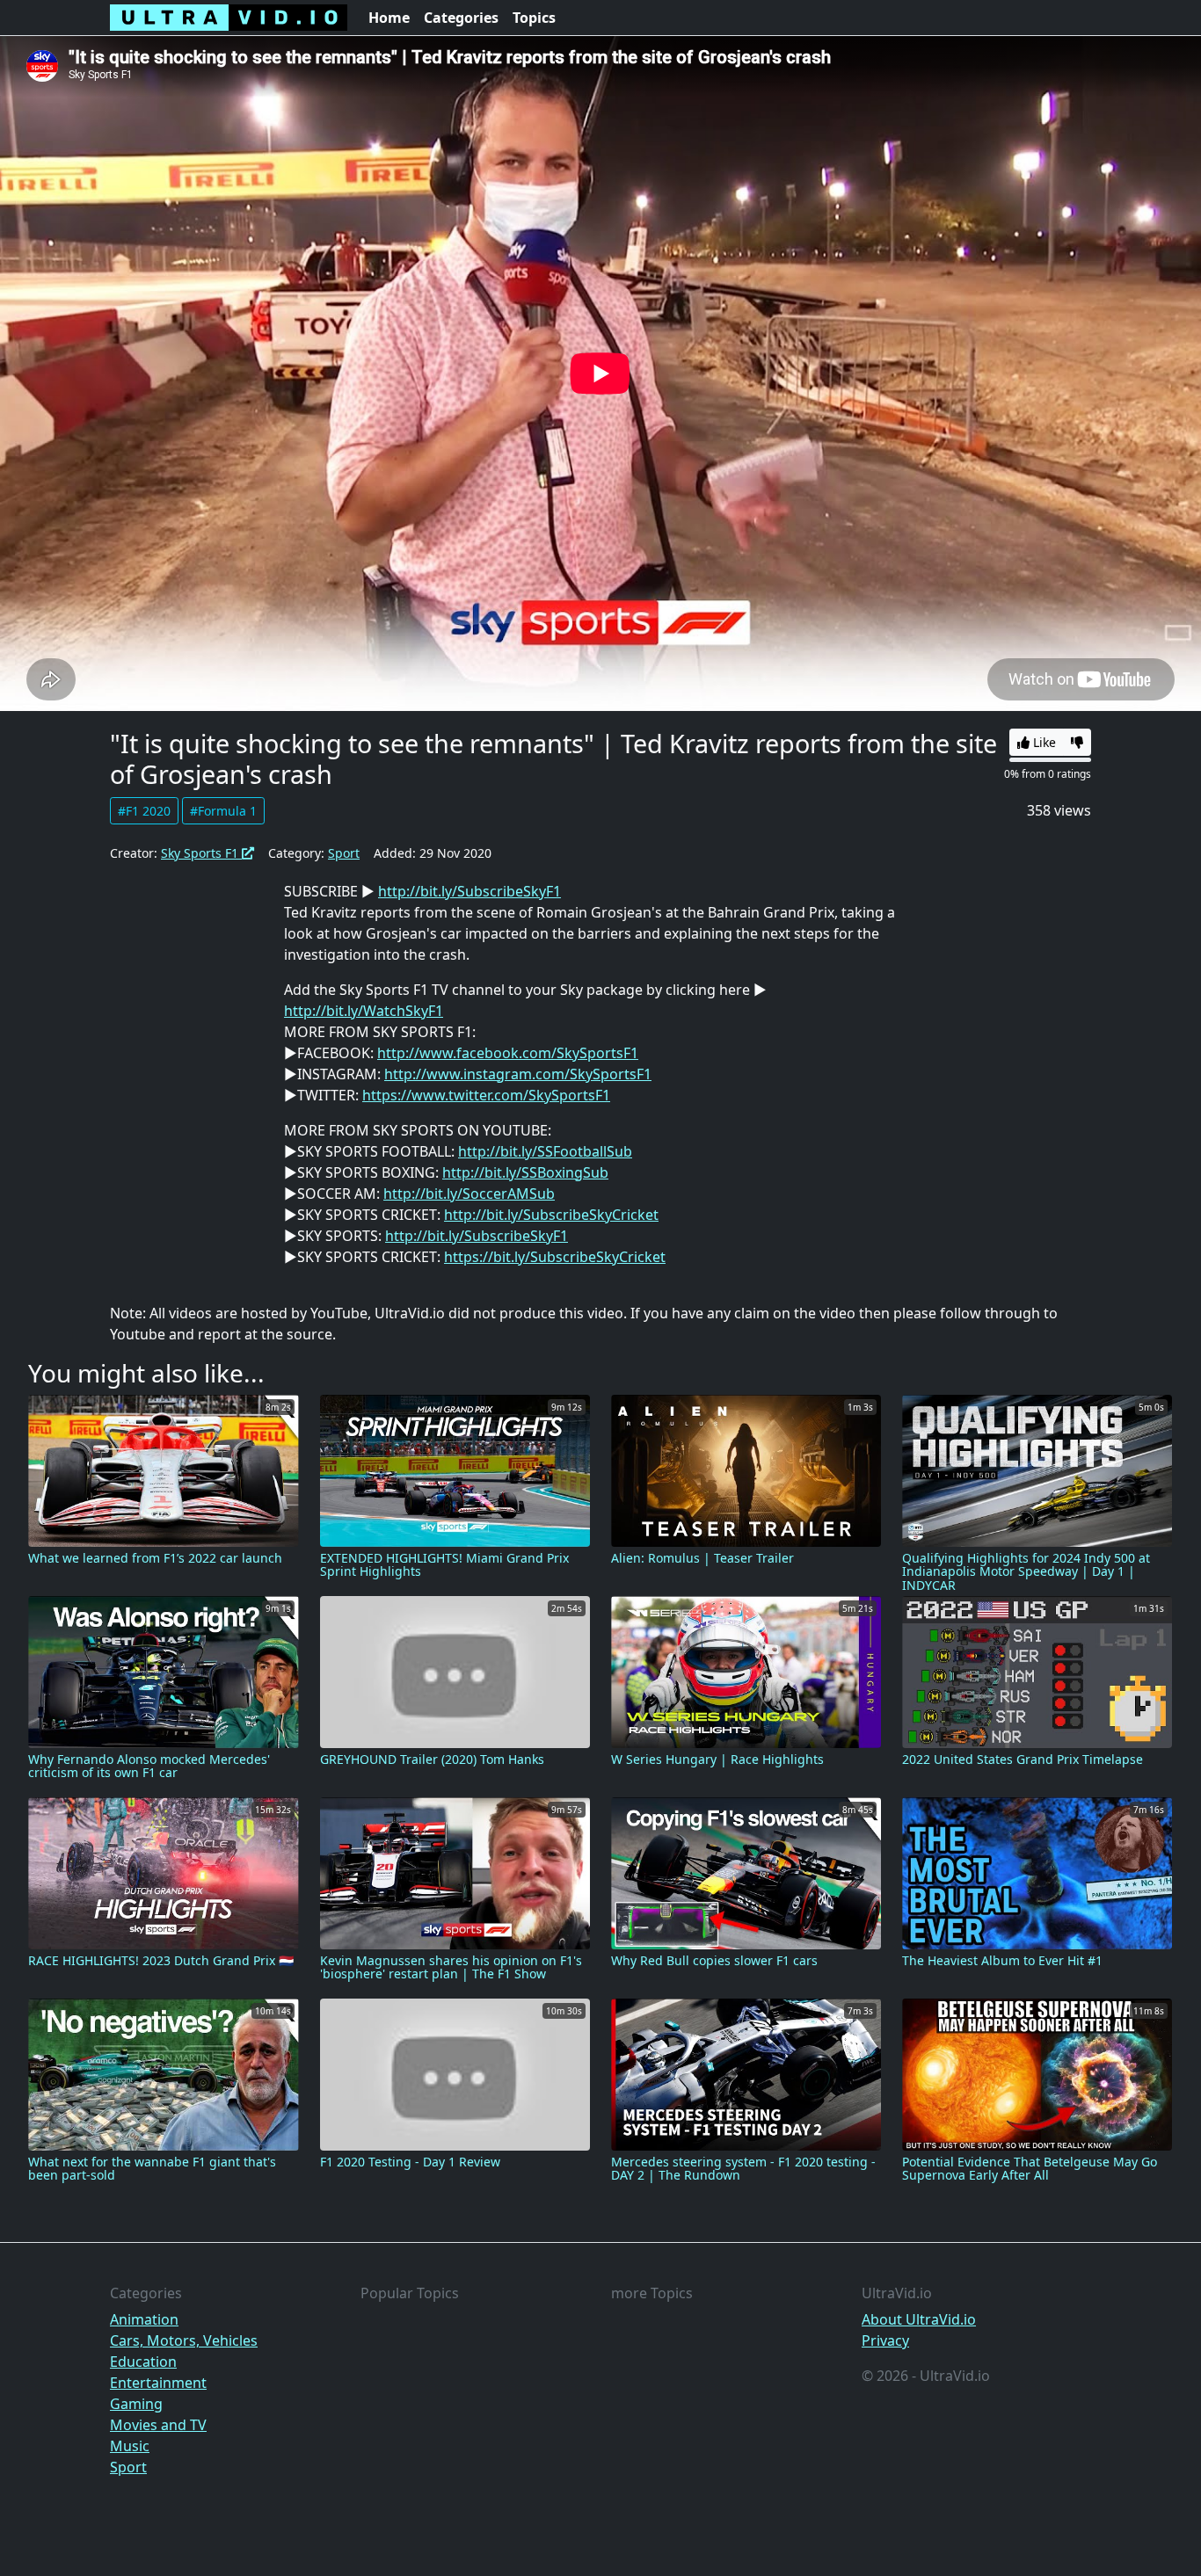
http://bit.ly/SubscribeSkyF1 (469, 891)
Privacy (885, 2340)
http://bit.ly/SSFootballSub (545, 1151)
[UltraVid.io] (229, 18)
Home (389, 18)
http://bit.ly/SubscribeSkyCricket (551, 1215)
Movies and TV (158, 2425)
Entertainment (158, 2383)
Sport (344, 853)
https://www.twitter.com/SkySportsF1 (486, 1095)
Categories (461, 18)
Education (143, 2362)
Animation (144, 2319)
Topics (534, 18)
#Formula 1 (223, 811)
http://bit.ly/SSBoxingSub (525, 1172)
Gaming (136, 2404)
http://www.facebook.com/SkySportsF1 (508, 1053)
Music (130, 2446)
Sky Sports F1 (201, 853)
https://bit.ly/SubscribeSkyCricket (555, 1257)
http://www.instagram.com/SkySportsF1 (518, 1074)
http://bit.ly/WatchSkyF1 (364, 1011)
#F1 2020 (144, 811)
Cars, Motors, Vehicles (184, 2340)
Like (1043, 742)
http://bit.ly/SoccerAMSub (469, 1194)
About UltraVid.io (919, 2319)
